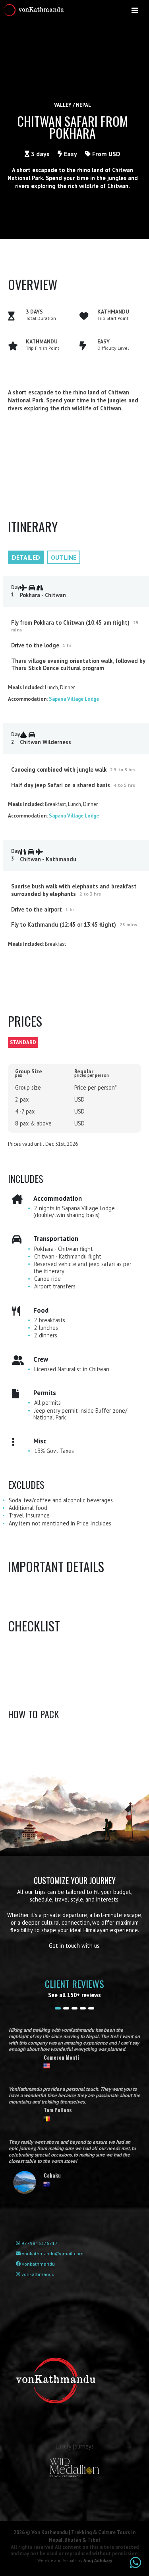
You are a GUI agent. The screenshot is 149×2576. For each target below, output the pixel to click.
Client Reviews (74, 1984)
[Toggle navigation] (135, 10)
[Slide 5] (91, 2008)
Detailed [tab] (26, 557)
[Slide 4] (83, 2008)
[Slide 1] (58, 2008)
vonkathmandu (38, 2264)
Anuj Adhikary (98, 2560)
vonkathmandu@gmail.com (52, 2254)
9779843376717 (39, 2243)
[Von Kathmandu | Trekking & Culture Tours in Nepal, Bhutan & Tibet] (35, 10)
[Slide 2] (66, 2008)
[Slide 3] (74, 2008)
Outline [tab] (64, 557)
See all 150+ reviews (74, 1995)
